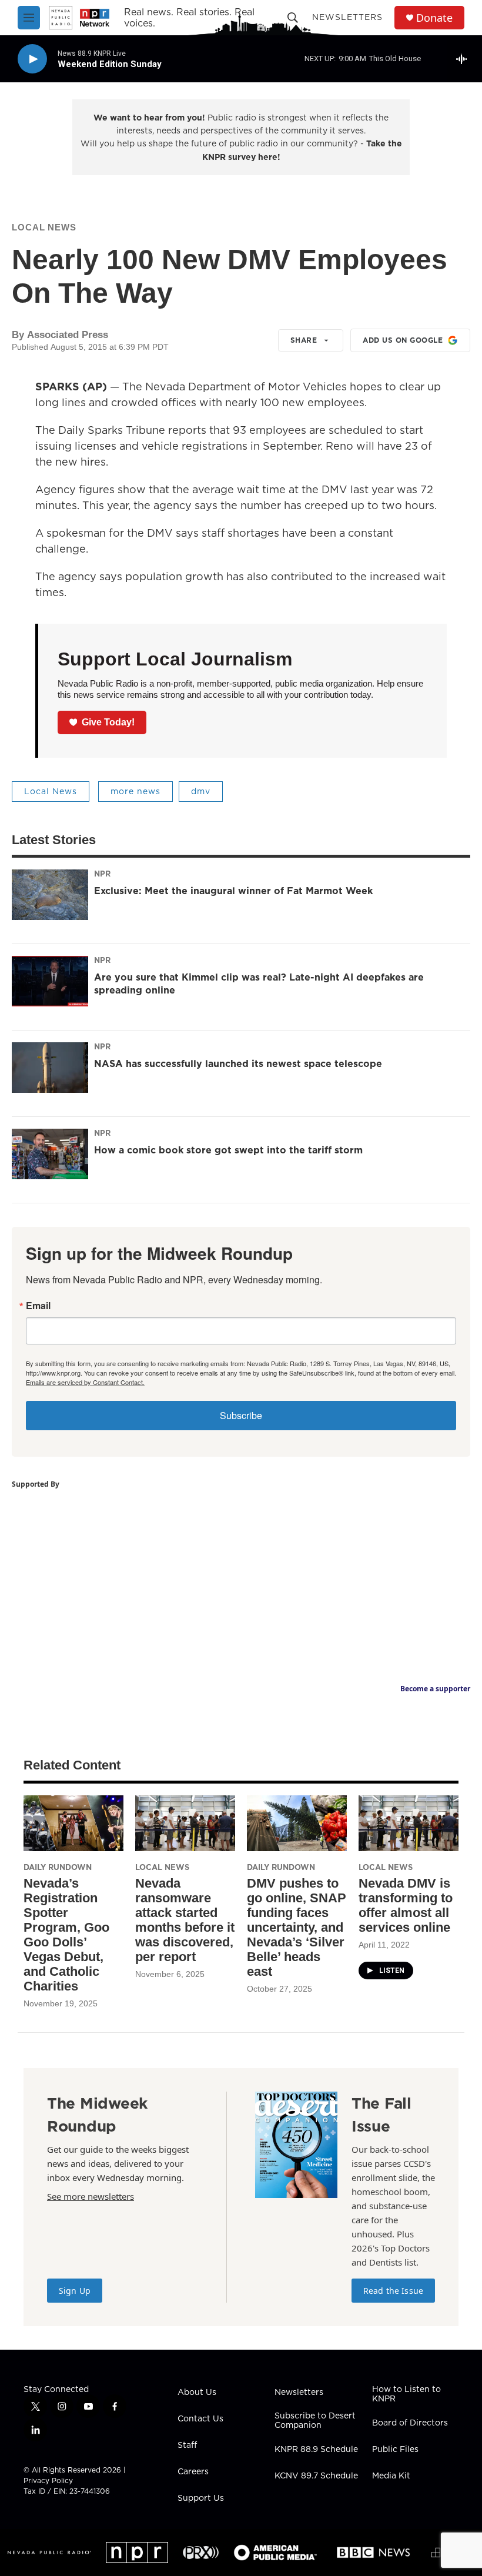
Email (38, 1306)
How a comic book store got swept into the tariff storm (228, 1150)
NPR (102, 874)
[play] (32, 59)
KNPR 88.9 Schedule (316, 2450)
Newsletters (347, 17)
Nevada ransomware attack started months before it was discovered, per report (185, 1920)
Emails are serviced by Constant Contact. (85, 1382)
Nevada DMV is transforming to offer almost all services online (406, 1905)
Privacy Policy (48, 2480)
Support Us (201, 2498)
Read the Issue (393, 2291)
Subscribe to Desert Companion (315, 2421)
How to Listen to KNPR (406, 2394)
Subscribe (241, 1415)
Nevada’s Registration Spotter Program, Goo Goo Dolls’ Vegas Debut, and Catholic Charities (66, 1935)
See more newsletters (91, 2196)
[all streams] (465, 59)
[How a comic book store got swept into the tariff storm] (50, 1154)
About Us (197, 2393)
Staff (187, 2445)
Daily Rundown (58, 1867)
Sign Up (75, 2291)
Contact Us (200, 2419)
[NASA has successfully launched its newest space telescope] (50, 1068)
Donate (434, 18)
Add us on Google (403, 340)
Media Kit (391, 2476)
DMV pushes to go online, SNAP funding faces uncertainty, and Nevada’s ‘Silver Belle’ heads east (297, 1927)
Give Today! (108, 722)
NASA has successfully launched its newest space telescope (238, 1063)
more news (135, 791)
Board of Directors (410, 2423)
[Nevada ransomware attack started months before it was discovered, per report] (185, 1823)
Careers (193, 2472)
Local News (44, 227)
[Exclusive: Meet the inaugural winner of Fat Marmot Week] (50, 895)
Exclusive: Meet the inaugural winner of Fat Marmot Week (233, 891)
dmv (201, 791)
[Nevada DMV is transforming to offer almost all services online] (409, 1823)
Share (304, 340)
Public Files (395, 2450)
